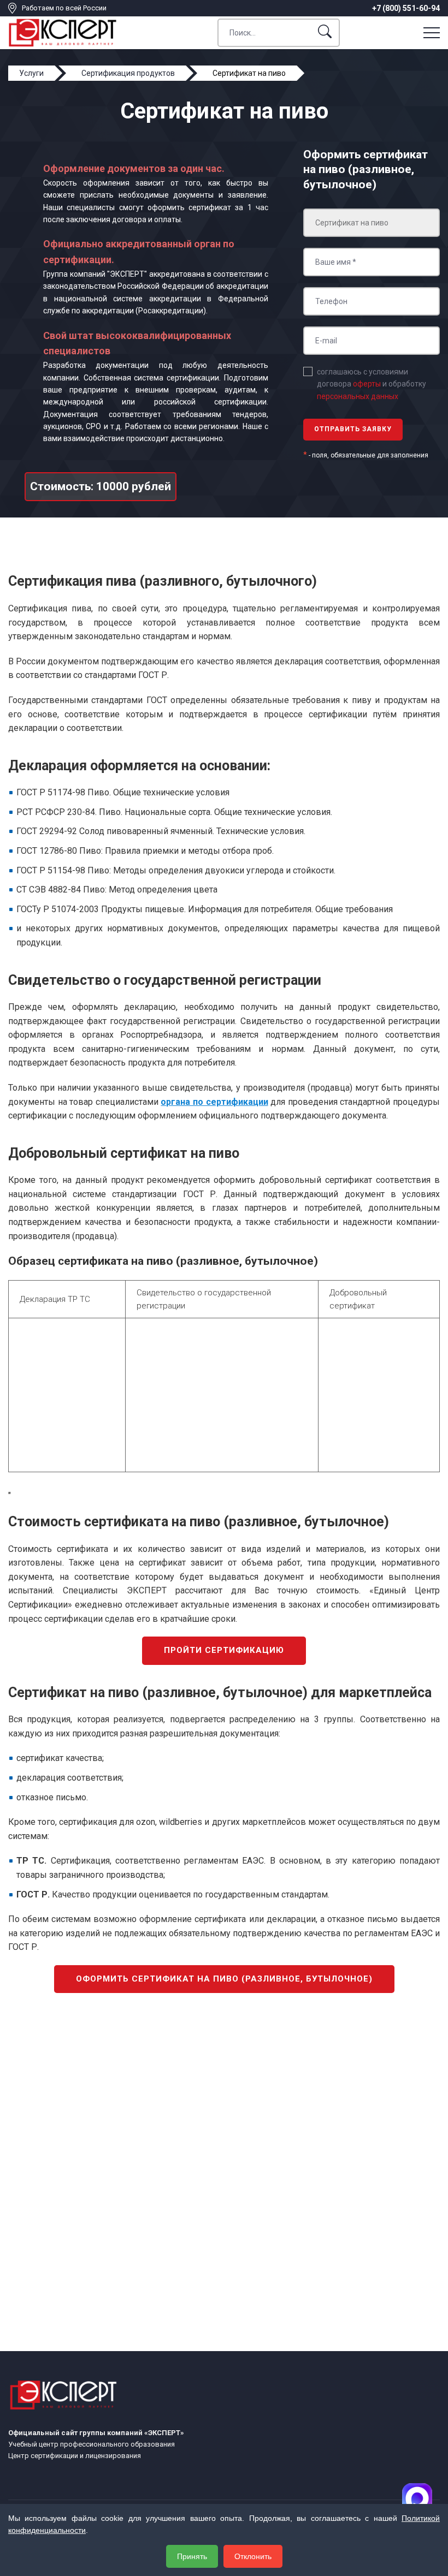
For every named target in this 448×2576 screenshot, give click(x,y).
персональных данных (358, 396)
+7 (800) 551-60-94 (406, 8)
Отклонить (253, 2556)
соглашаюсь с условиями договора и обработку (372, 384)
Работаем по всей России (64, 8)
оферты (367, 384)
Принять (192, 2556)
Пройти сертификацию (224, 1650)
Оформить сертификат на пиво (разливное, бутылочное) (224, 1979)
